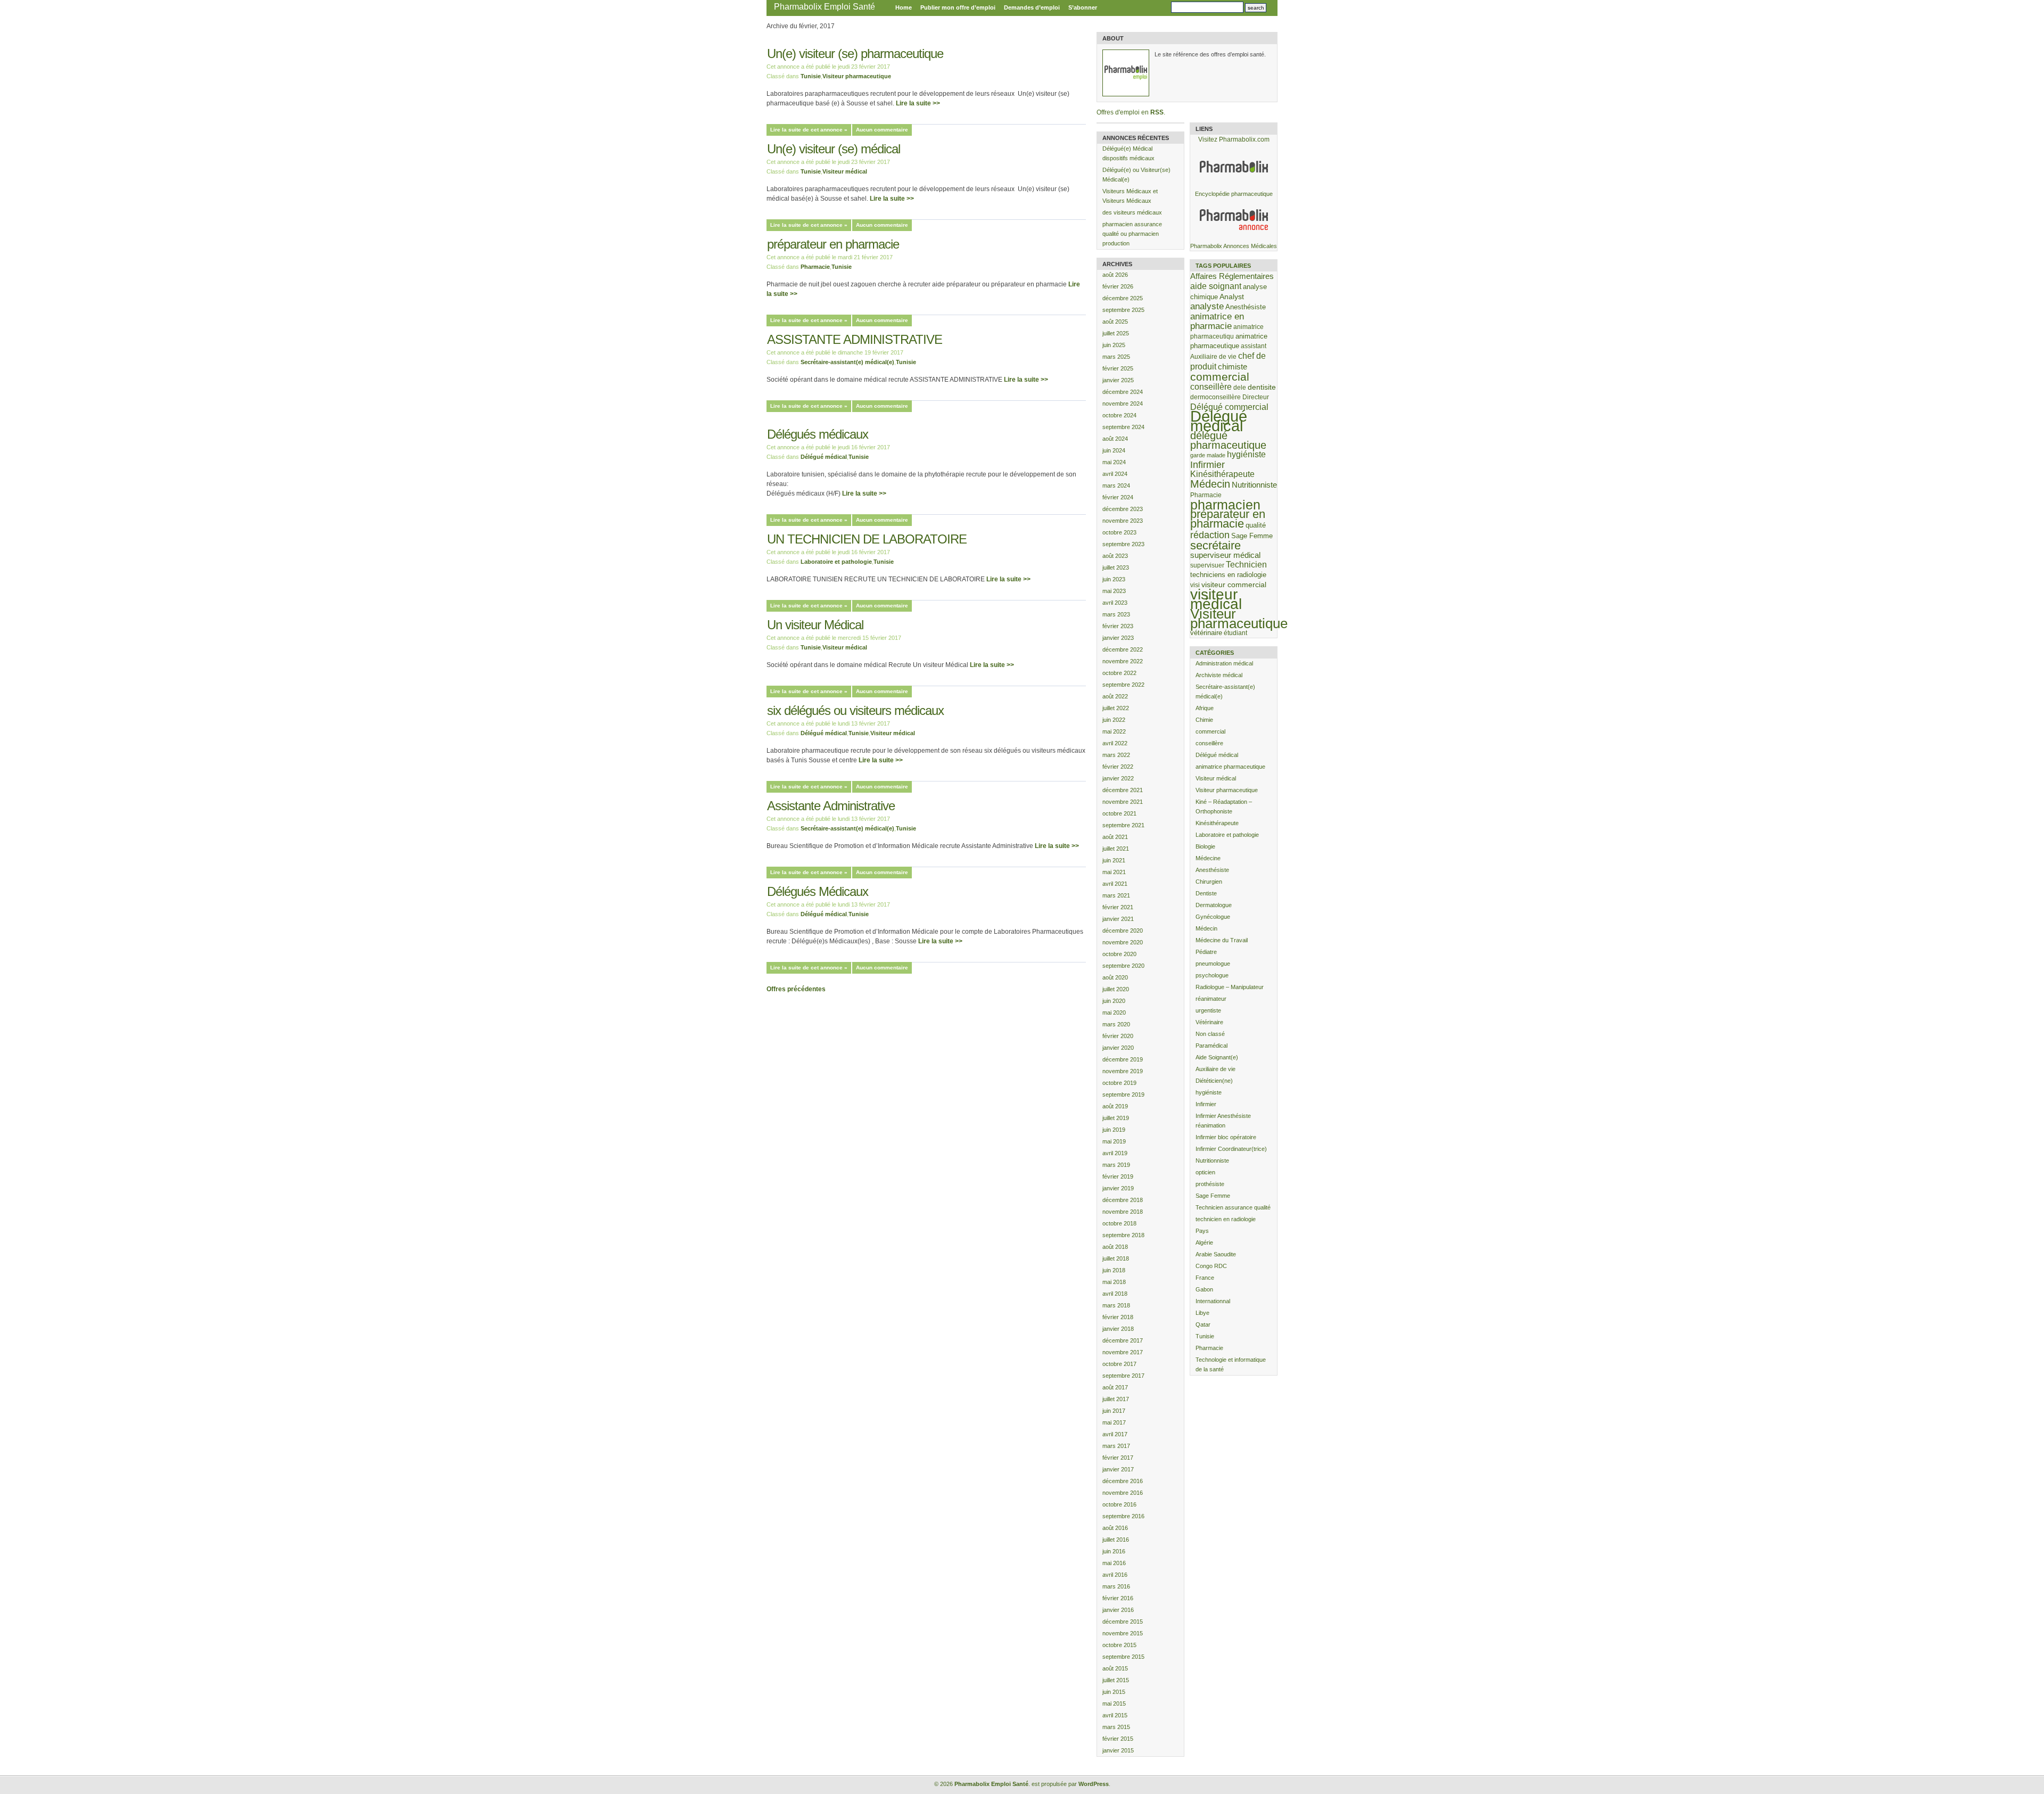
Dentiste (1206, 893)
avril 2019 (1115, 1153)
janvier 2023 (1118, 638)
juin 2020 (1114, 1001)
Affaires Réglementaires (1232, 276)
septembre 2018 (1123, 1235)
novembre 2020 (1123, 942)
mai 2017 (1114, 1422)
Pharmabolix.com (1244, 139)
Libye (1202, 1313)
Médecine (1208, 858)
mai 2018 (1114, 1282)
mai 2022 (1114, 731)
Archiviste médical (1219, 675)
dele (1240, 387)
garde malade (1208, 455)
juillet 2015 (1116, 1680)
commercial (1220, 377)
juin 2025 (1114, 345)
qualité (1256, 525)
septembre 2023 (1123, 544)
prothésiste (1210, 1184)
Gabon (1204, 1289)
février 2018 (1118, 1317)
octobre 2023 (1119, 532)
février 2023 (1118, 626)
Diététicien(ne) (1214, 1081)
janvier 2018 (1118, 1329)
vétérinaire (1206, 633)
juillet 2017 (1116, 1399)
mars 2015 (1116, 1727)
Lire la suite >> (918, 103)
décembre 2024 (1123, 392)
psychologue (1212, 975)
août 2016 (1115, 1528)
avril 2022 (1115, 743)
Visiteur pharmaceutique (857, 76)
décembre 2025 (1123, 298)
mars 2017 (1116, 1446)
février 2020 (1118, 1036)
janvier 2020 (1118, 1048)
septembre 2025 (1123, 310)
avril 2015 (1115, 1715)
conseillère (1211, 386)
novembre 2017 (1123, 1352)
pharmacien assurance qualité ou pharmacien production (1132, 234)
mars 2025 (1116, 357)
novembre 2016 (1123, 1493)
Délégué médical (824, 457)
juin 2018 (1114, 1270)
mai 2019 (1114, 1141)
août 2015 (1115, 1668)
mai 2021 (1114, 872)
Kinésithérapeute (1222, 474)
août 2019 (1115, 1106)
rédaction (1210, 535)
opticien (1205, 1172)
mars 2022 (1116, 755)
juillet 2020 (1116, 989)
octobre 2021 (1119, 813)
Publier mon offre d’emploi (958, 7)
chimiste (1233, 367)
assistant (1254, 346)
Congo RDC (1211, 1266)
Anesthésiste (1246, 307)
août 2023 (1115, 556)
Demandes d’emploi (1032, 7)
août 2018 (1115, 1247)
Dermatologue (1214, 905)
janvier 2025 (1118, 380)
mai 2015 (1114, 1704)
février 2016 (1118, 1598)
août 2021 (1115, 837)
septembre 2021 (1123, 825)
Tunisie (811, 76)
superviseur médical (1225, 555)
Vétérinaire (1209, 1022)
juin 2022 (1114, 720)
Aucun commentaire (882, 130)
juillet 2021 (1116, 849)
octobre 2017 (1119, 1364)
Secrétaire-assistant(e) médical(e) (847, 362)
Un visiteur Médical (815, 625)
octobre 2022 (1119, 673)
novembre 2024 (1123, 404)
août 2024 (1115, 439)
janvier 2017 (1118, 1469)
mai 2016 (1114, 1563)
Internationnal (1213, 1301)
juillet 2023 (1116, 567)
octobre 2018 (1119, 1223)
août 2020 (1115, 977)
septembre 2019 (1123, 1094)
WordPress (1094, 1784)
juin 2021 (1114, 860)
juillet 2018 (1116, 1258)
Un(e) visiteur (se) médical (834, 149)
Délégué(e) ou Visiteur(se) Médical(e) (1136, 175)
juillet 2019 (1116, 1118)
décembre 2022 (1123, 649)
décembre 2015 (1123, 1622)
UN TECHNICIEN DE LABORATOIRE (867, 539)
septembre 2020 (1123, 966)
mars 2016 (1116, 1586)
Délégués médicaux (818, 434)
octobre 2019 (1119, 1083)
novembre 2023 (1123, 521)
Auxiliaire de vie (1213, 356)
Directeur (1256, 397)
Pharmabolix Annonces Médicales (1234, 246)
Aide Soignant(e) (1217, 1057)
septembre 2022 (1123, 685)
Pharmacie (815, 267)
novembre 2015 (1123, 1633)
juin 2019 (1114, 1130)
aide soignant (1216, 286)
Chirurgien (1209, 882)
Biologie (1205, 846)
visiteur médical (1216, 599)
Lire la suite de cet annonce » (809, 130)
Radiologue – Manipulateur (1230, 987)
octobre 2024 (1119, 415)
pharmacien (1225, 505)
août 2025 (1115, 322)
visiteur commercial (1234, 585)
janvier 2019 (1118, 1188)
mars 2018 (1116, 1305)
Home (904, 7)
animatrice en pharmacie (1217, 321)
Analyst (1232, 297)
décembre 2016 (1123, 1481)
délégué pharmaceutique (1228, 440)
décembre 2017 (1123, 1340)
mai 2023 (1114, 591)
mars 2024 (1116, 485)
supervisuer (1207, 565)
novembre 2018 (1123, 1212)
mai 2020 (1114, 1013)
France (1205, 1278)
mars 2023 (1116, 614)
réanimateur (1211, 999)
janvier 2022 (1118, 778)
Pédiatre (1206, 952)
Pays (1202, 1231)
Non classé (1210, 1034)
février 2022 (1118, 767)
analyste (1207, 306)
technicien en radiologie (1226, 1219)
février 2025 (1118, 368)
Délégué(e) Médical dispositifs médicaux (1128, 153)
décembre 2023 (1123, 509)
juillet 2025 (1116, 333)
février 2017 (1118, 1458)
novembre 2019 (1123, 1071)
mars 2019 (1116, 1165)
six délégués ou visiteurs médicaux (855, 710)
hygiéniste (1246, 454)
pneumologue (1213, 964)
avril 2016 (1115, 1575)
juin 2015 (1114, 1692)
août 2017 (1115, 1387)
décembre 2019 (1123, 1059)
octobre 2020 (1119, 954)
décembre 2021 (1123, 790)
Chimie (1204, 720)
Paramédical (1211, 1046)
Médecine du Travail (1222, 940)
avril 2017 (1115, 1434)
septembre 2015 (1123, 1657)
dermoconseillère (1215, 397)
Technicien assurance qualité (1233, 1207)
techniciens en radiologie (1228, 575)
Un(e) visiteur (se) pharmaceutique (855, 54)
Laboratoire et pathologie (836, 562)
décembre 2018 (1123, 1200)
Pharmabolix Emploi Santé (825, 7)
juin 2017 (1114, 1411)
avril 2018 (1115, 1294)
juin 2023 (1114, 579)
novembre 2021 (1123, 802)
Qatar (1203, 1324)
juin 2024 (1114, 450)
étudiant (1235, 633)
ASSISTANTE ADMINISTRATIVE (855, 339)
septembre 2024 (1123, 427)
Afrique (1205, 708)
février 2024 (1118, 497)
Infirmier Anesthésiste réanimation (1223, 1121)
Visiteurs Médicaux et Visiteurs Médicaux (1130, 196)
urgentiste (1208, 1010)
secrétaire (1215, 545)
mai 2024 (1114, 462)
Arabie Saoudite (1216, 1254)
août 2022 (1115, 696)
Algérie (1204, 1242)
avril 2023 (1115, 603)
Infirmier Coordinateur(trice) (1231, 1149)
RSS (1157, 112)
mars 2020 (1116, 1024)
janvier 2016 (1118, 1610)
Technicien (1246, 565)
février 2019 (1118, 1176)
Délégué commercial (1229, 407)
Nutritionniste (1254, 485)
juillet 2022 (1116, 708)
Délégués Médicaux (818, 891)
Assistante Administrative (831, 806)
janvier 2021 (1118, 919)
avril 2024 (1115, 474)
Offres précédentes (796, 989)
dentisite (1262, 387)
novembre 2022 (1123, 661)
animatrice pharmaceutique (1230, 767)
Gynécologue (1213, 917)
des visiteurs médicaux (1132, 212)
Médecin (1210, 484)
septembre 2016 (1123, 1516)
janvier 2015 (1118, 1750)
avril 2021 (1115, 884)
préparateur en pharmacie (833, 244)
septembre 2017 (1123, 1376)
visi (1195, 585)
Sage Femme (1252, 536)
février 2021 (1118, 907)
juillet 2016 (1116, 1540)
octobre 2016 (1119, 1504)
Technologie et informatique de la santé (1231, 1364)
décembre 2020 (1123, 931)
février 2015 (1118, 1739)
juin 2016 (1114, 1551)
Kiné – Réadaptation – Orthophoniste (1224, 807)
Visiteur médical (845, 171)
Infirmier (1208, 465)
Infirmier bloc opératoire (1226, 1137)
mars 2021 (1116, 895)
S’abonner (1083, 7)
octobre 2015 (1119, 1645)
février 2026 (1118, 286)
